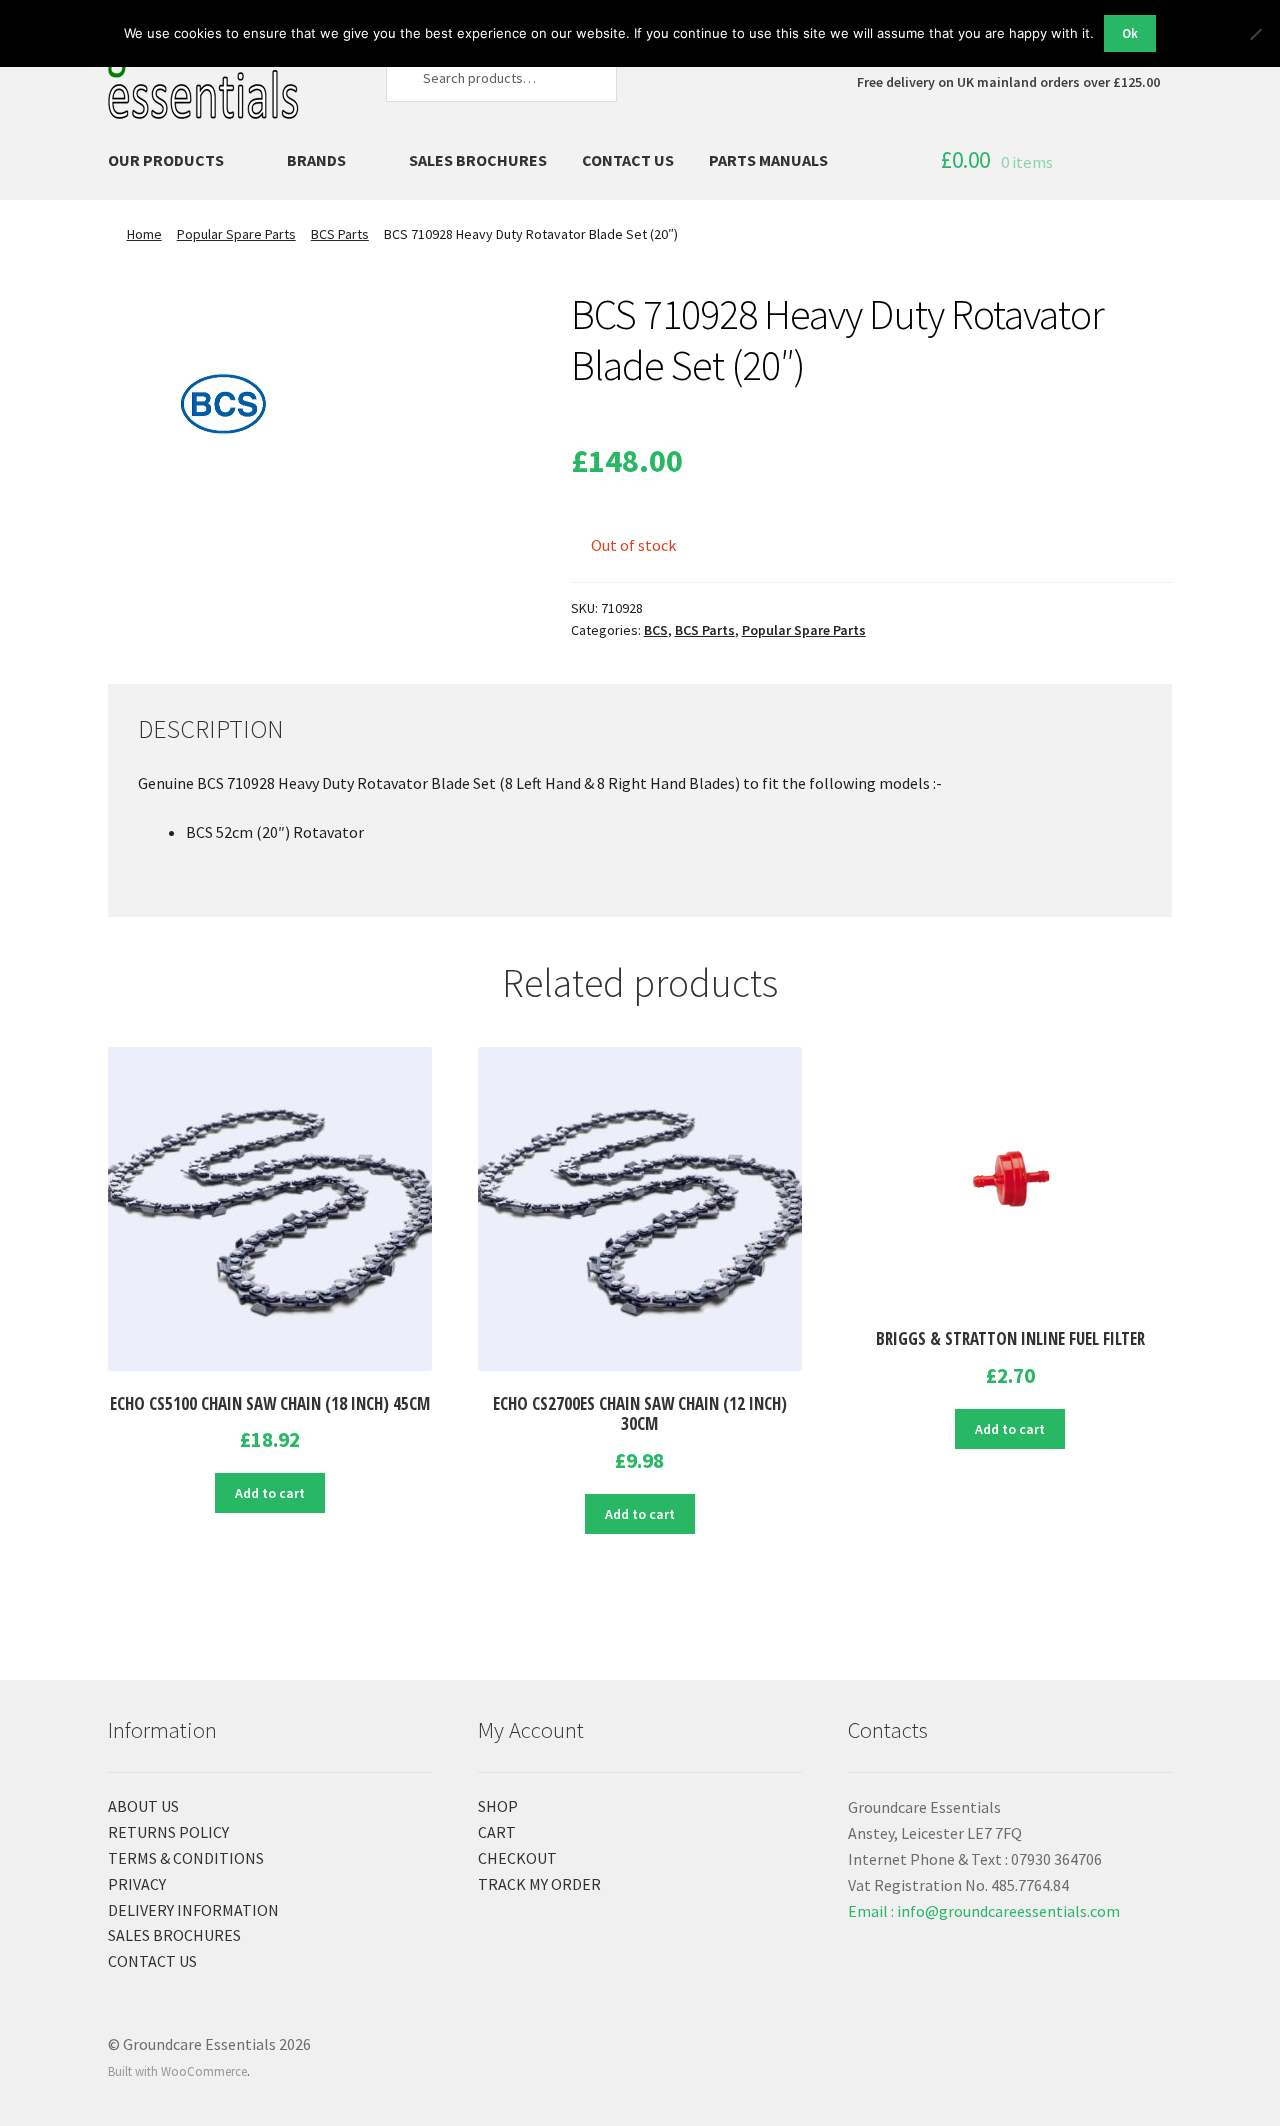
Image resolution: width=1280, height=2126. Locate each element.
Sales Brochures (478, 160)
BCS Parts (340, 234)
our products (166, 160)
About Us (143, 1806)
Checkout (517, 1858)
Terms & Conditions (186, 1858)
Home (144, 234)
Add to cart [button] (270, 1493)
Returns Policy (168, 1832)
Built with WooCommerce (177, 2071)
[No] (1255, 34)
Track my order (539, 1884)
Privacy (137, 1884)
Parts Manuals (768, 160)
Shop (498, 1806)
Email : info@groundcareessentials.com (984, 1911)
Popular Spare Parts (236, 234)
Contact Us (628, 160)
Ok (1130, 33)
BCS (656, 630)
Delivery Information (193, 1910)
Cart (497, 1832)
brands (316, 160)
